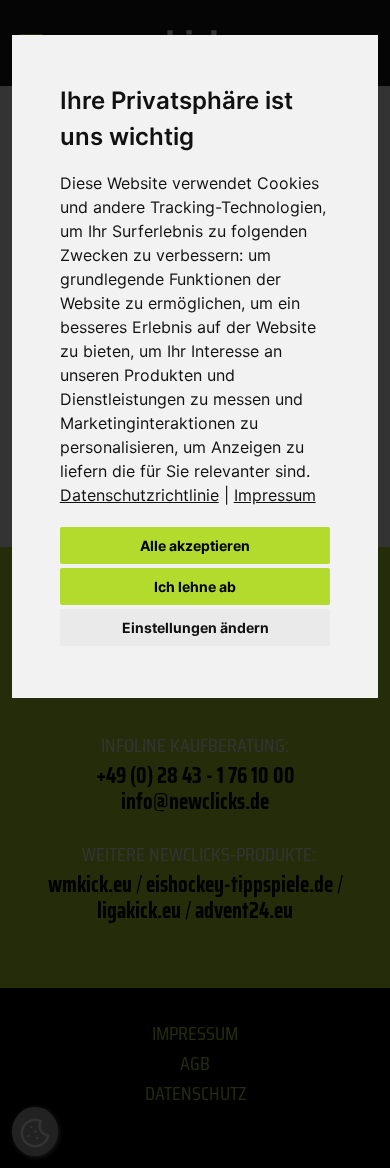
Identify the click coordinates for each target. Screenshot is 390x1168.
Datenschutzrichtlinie (139, 495)
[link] (147, 495)
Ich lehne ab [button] (195, 586)
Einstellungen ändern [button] (195, 627)
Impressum (275, 495)
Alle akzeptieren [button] (195, 545)
